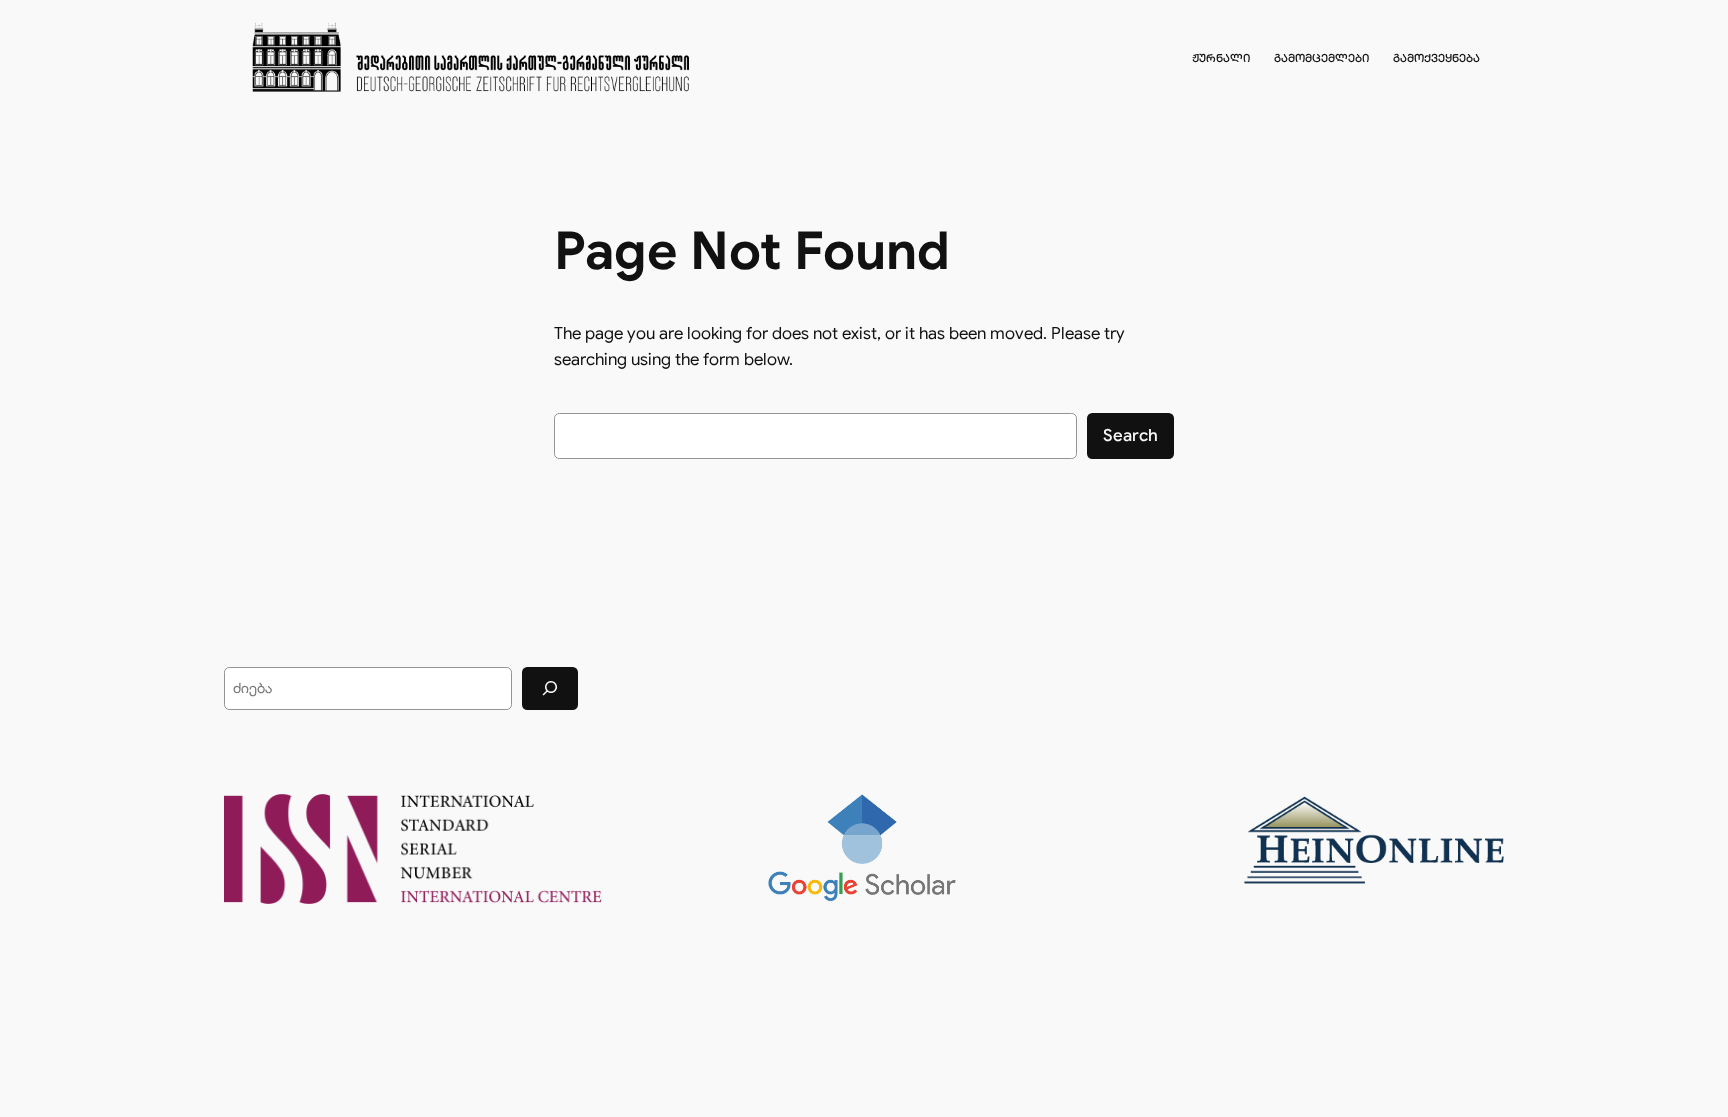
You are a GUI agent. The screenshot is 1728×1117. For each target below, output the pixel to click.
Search (1130, 435)
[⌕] (550, 688)
